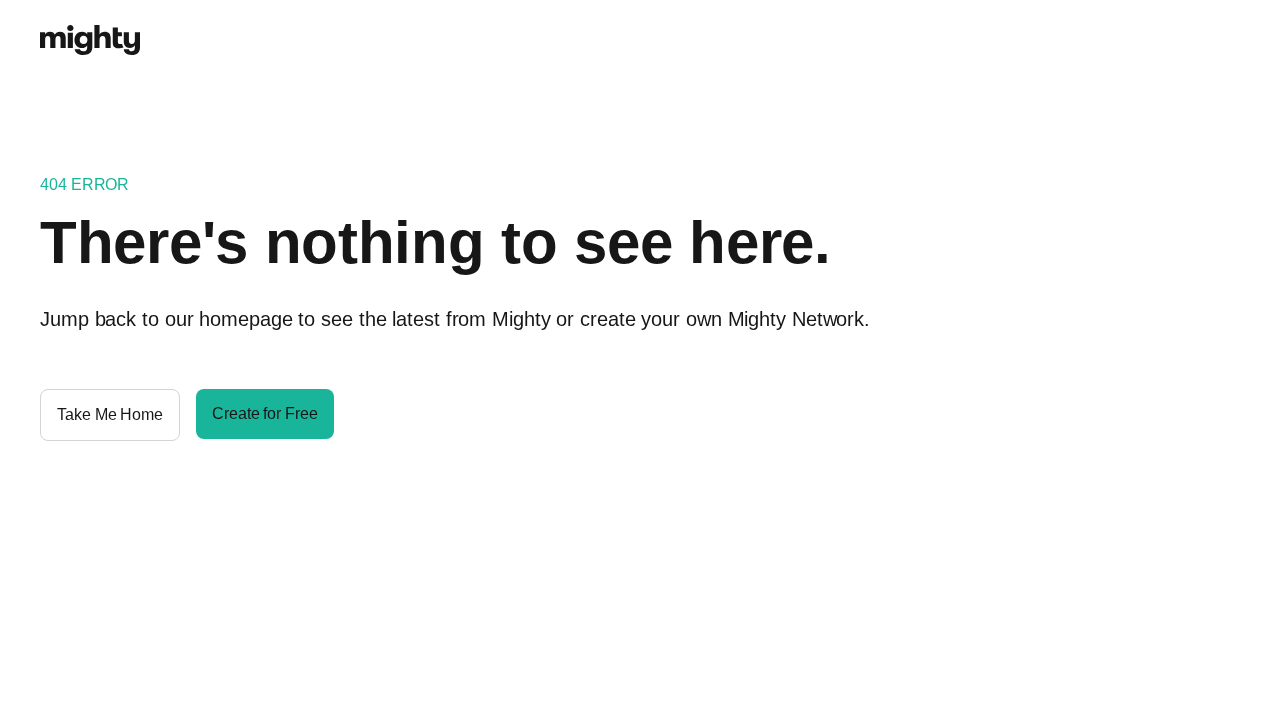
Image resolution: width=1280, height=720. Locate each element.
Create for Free (265, 413)
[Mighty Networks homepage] (90, 29)
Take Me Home (110, 414)
